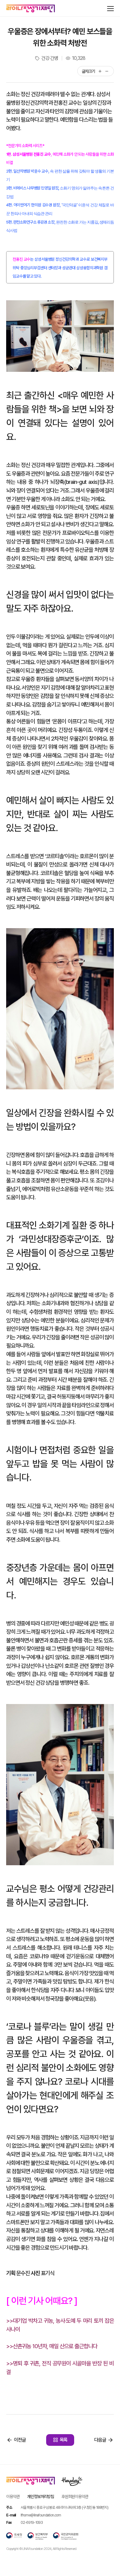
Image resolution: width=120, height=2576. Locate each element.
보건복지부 (38, 2536)
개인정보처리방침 (40, 2496)
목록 (64, 2440)
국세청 (14, 2536)
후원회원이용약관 (75, 2496)
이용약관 (13, 2496)
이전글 (20, 2440)
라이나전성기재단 (31, 9)
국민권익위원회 (66, 2536)
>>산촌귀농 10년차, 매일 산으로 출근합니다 (52, 2346)
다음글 (100, 2440)
